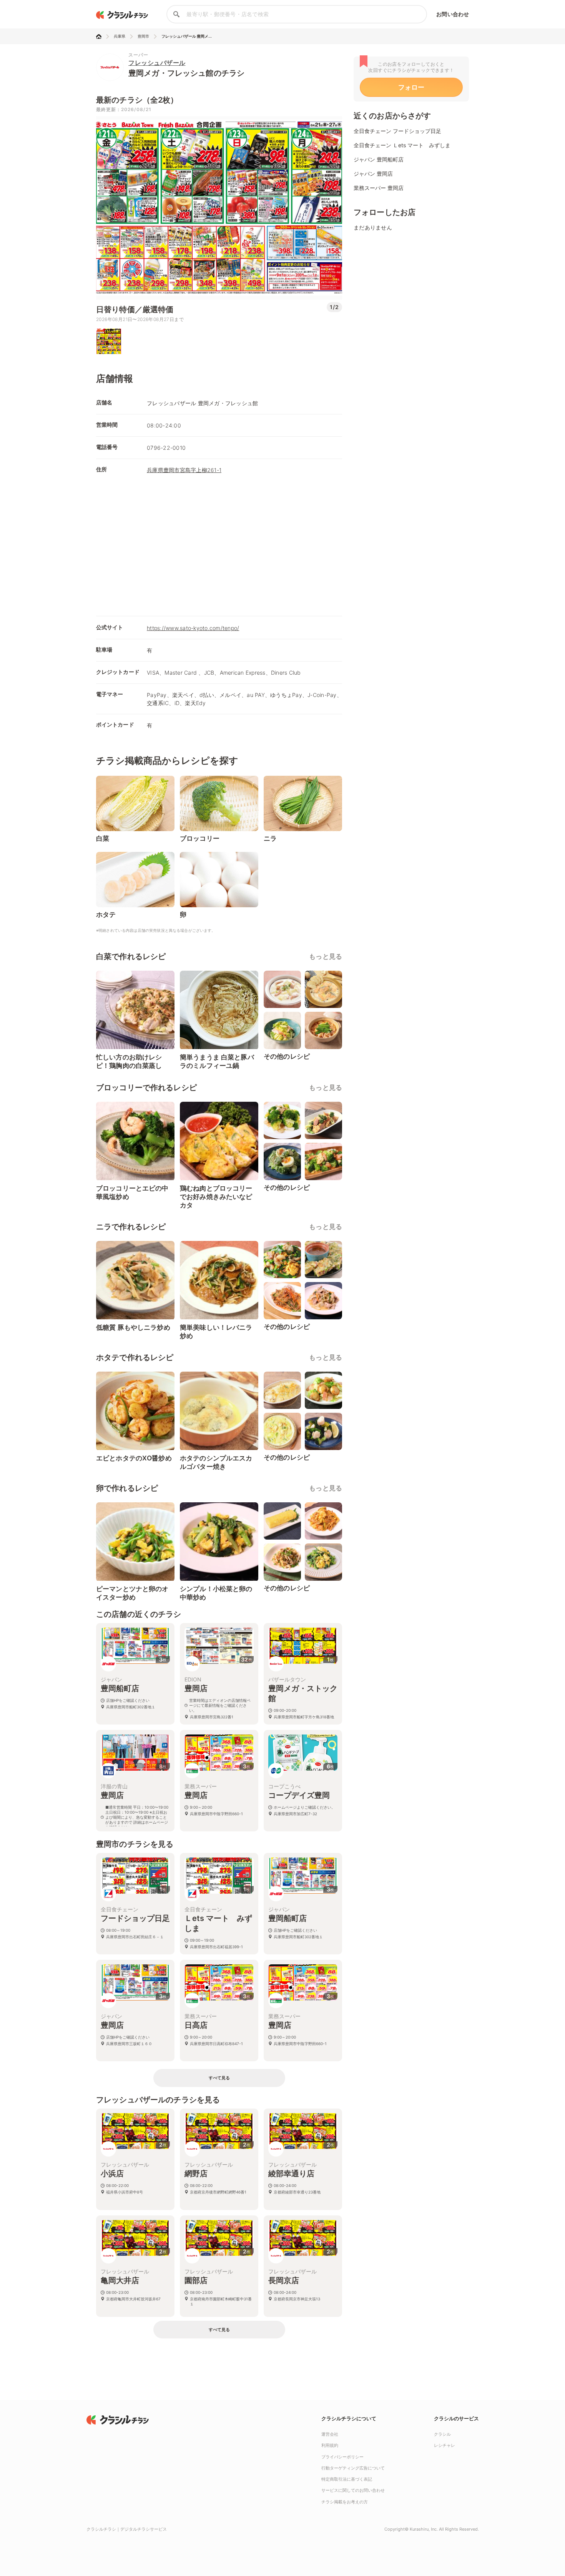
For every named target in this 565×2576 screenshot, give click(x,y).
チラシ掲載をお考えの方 (345, 2502)
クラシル (442, 2434)
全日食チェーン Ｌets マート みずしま (402, 145)
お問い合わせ (453, 14)
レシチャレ (445, 2445)
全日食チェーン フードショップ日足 (397, 131)
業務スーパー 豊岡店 (379, 188)
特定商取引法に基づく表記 (347, 2479)
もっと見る (326, 956)
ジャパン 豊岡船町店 (379, 159)
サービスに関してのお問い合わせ (353, 2490)
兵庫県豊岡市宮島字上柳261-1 (184, 470)
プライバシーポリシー (342, 2457)
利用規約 (330, 2445)
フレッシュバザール (157, 63)
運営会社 (330, 2434)
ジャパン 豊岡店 (373, 174)
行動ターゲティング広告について (353, 2468)
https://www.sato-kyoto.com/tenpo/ (193, 628)
